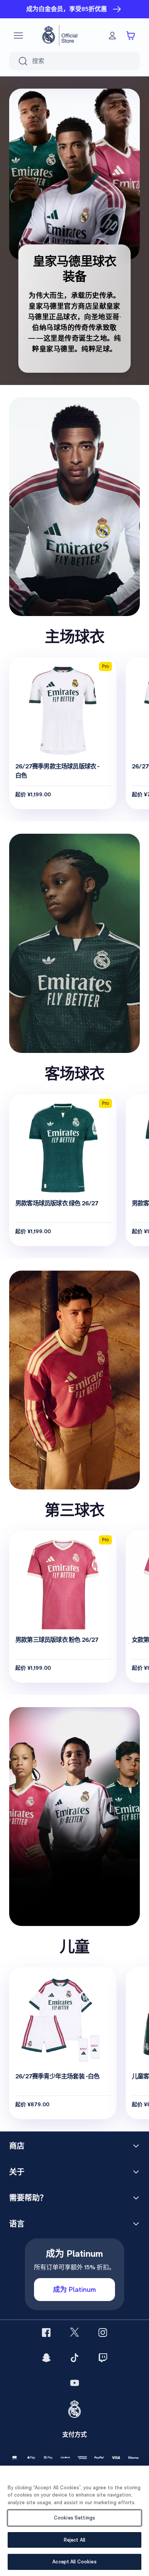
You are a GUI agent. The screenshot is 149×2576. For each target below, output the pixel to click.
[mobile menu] (18, 36)
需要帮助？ (28, 2198)
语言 (17, 2224)
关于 (17, 2172)
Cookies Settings (74, 2518)
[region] (74, 2521)
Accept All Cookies (74, 2562)
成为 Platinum (74, 2289)
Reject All (74, 2540)
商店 (17, 2146)
